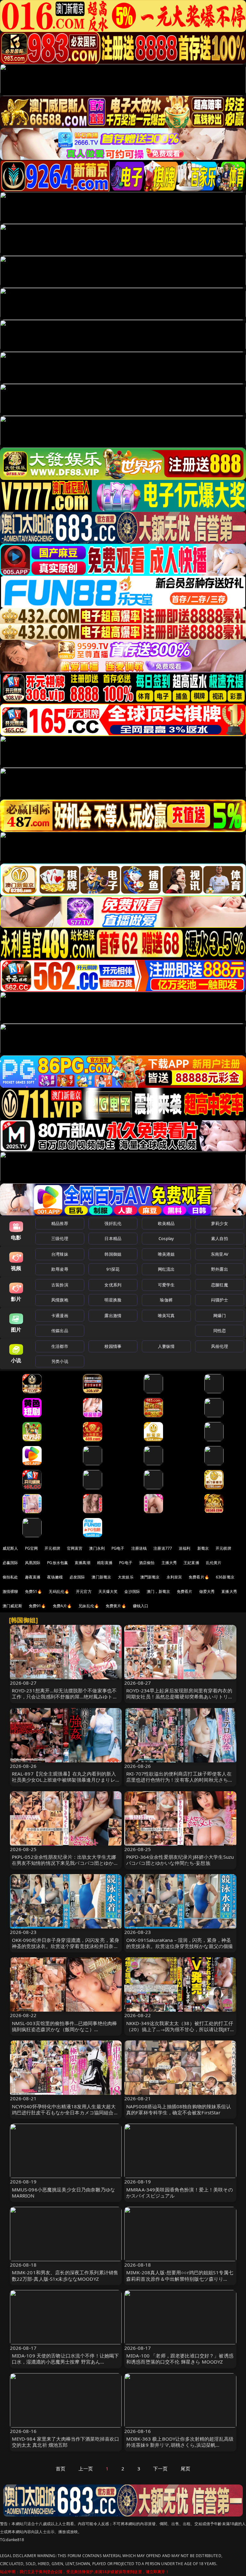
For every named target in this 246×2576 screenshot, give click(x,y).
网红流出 (166, 1269)
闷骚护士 (220, 1300)
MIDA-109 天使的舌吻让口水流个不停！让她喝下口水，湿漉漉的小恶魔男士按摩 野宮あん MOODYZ (66, 2362)
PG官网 (32, 1548)
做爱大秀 (207, 1591)
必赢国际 (10, 1563)
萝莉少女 (220, 1223)
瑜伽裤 (166, 1300)
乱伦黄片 (214, 1563)
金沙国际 (132, 1591)
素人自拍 (220, 1238)
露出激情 (113, 1316)
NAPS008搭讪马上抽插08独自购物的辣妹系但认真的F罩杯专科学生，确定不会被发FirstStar (179, 2109)
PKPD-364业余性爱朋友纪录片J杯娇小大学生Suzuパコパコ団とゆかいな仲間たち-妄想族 (180, 1860)
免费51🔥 (34, 1591)
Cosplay (166, 1238)
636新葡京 (225, 1577)
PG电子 (118, 1548)
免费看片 (185, 1591)
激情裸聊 (10, 1591)
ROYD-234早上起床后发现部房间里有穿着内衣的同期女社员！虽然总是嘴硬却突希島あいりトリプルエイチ (180, 1697)
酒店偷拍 (147, 1563)
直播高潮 (82, 1563)
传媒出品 (60, 1331)
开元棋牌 (52, 1548)
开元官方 (84, 1591)
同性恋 (220, 1331)
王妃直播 (191, 1563)
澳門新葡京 (150, 1577)
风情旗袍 (60, 1300)
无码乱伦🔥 (59, 1591)
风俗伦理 (220, 1346)
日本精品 (113, 1238)
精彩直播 (105, 1563)
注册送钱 (139, 1548)
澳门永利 (97, 1548)
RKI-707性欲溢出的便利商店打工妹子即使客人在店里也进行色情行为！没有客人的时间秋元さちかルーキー (180, 1780)
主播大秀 (169, 1563)
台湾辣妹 (60, 1254)
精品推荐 (60, 1223)
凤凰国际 (33, 1563)
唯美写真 (166, 1316)
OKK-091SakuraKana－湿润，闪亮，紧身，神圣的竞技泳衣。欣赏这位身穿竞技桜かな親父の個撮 (180, 1943)
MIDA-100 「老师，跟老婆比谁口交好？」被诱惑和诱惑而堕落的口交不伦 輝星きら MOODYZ (180, 2359)
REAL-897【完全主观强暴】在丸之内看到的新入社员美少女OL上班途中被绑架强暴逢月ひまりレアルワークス (64, 1780)
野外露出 (220, 1269)
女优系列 (113, 1285)
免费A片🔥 (62, 1606)
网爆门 (220, 1316)
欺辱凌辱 (60, 1269)
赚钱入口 (141, 1606)
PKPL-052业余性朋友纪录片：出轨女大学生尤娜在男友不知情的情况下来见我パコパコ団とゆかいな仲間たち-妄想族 (65, 1863)
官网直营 (75, 1548)
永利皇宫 (174, 1577)
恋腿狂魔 (220, 1285)
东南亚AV (220, 1254)
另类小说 (60, 1361)
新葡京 (203, 1548)
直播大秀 (229, 1591)
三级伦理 (60, 1238)
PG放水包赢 (57, 1563)
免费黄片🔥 (116, 1606)
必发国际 (77, 1577)
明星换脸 (113, 1300)
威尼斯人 (10, 1548)
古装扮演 (60, 1285)
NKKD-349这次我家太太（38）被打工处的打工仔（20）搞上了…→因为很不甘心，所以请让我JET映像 (180, 2029)
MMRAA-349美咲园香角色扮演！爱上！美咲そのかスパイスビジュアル (180, 2193)
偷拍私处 (10, 1577)
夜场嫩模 (55, 1577)
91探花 (113, 1269)
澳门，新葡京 (158, 1591)
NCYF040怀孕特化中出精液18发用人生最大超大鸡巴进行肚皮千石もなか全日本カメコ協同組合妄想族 (65, 2112)
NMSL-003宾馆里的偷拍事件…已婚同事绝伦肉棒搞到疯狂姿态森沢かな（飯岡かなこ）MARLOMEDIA (65, 2029)
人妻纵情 (166, 1346)
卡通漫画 (60, 1316)
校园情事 (113, 1346)
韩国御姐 (113, 1254)
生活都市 (60, 1346)
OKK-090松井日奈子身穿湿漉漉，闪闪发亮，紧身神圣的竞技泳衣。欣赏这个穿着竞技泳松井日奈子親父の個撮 (66, 1946)
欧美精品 (166, 1223)
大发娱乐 (126, 1577)
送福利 (184, 1548)
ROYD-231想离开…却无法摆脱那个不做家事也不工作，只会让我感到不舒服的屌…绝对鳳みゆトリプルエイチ (65, 1697)
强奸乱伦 (113, 1223)
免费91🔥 (37, 1606)
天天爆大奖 (108, 1591)
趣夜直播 (33, 1577)
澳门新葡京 (101, 1577)
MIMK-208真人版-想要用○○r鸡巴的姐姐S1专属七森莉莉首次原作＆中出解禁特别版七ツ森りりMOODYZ (180, 2278)
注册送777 (163, 1548)
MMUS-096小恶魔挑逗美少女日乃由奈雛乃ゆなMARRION (64, 2193)
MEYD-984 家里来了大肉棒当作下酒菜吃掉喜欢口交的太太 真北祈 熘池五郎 (66, 2442)
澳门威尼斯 (12, 1606)
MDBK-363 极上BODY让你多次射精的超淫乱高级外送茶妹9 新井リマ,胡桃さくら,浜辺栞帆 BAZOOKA (180, 2445)
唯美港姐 (166, 1254)
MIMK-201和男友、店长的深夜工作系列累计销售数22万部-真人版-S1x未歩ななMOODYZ (65, 2275)
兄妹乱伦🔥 (89, 1606)
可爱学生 (166, 1285)
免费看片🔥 (199, 1577)
